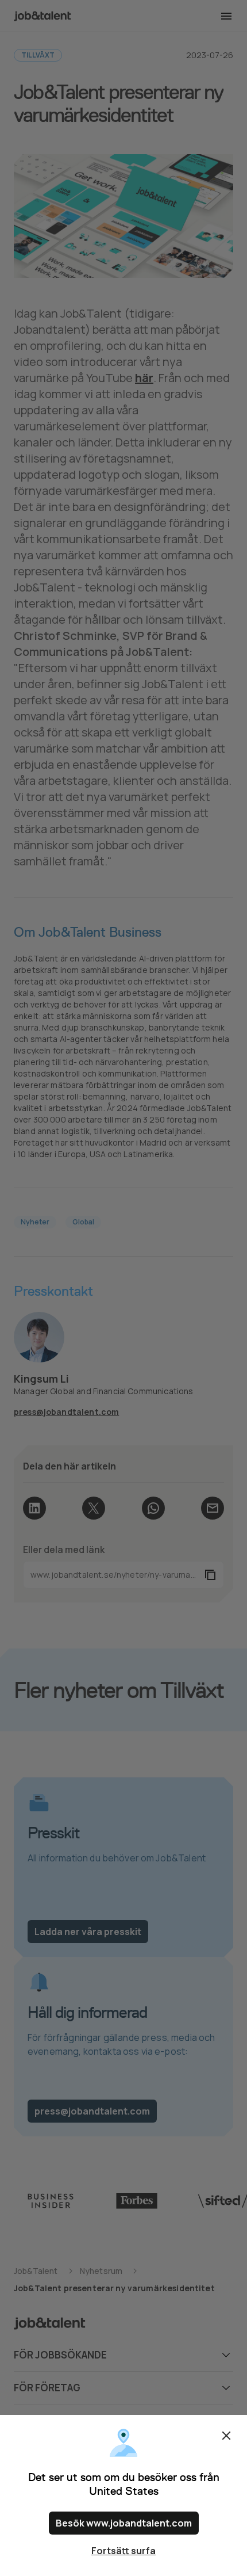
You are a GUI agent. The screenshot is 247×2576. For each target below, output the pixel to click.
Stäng (226, 2436)
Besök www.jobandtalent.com (124, 2523)
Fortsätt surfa (123, 2551)
